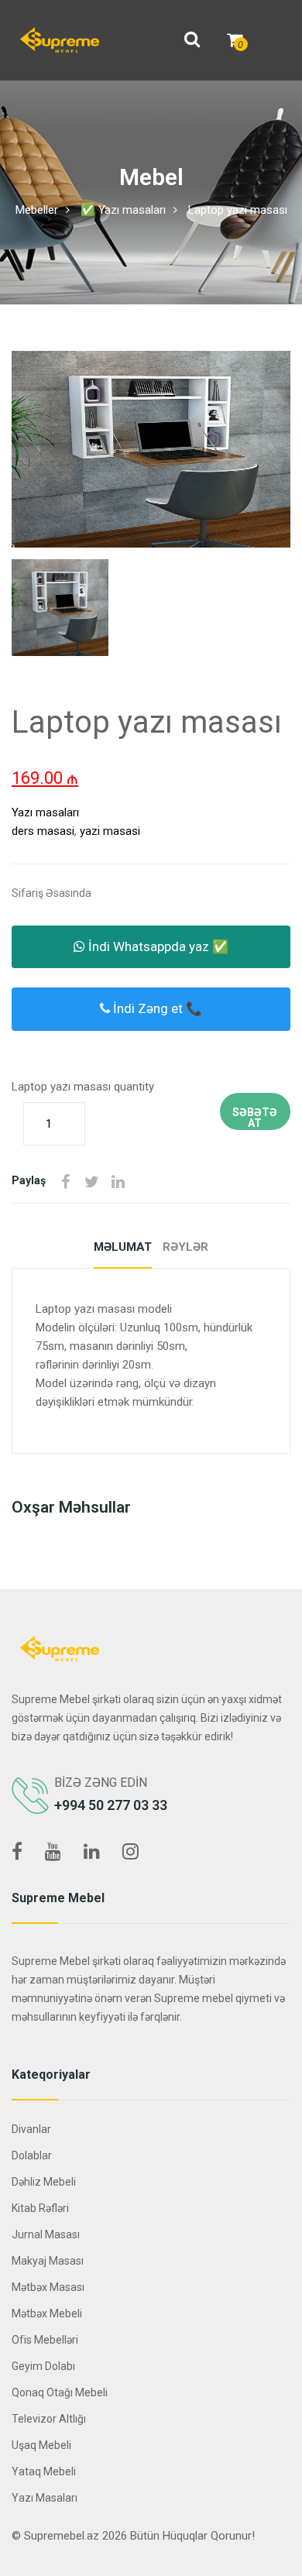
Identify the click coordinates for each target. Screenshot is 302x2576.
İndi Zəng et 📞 (156, 1008)
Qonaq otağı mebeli (60, 2392)
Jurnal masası (46, 2234)
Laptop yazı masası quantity (83, 1087)
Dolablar (32, 2155)
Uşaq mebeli (41, 2445)
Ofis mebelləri (45, 2340)
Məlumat (123, 1247)
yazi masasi (110, 831)
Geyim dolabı (43, 2366)
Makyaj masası (48, 2261)
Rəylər (185, 1247)
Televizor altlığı (49, 2419)
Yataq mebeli (44, 2471)
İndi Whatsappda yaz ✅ (157, 946)
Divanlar (31, 2129)
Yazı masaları (45, 812)
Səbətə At (255, 1118)
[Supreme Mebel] (60, 39)
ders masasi (43, 831)
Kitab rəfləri (40, 2208)
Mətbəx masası (48, 2287)
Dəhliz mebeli (44, 2182)
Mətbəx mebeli (47, 2313)
